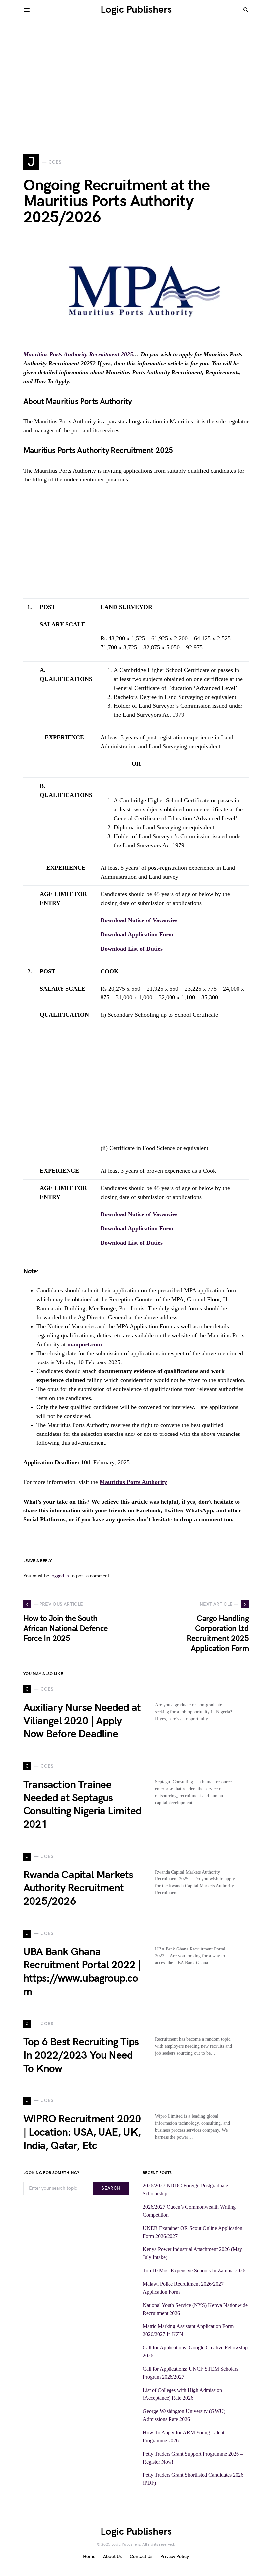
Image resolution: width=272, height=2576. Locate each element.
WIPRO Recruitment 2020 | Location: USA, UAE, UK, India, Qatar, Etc (82, 2133)
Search (111, 2188)
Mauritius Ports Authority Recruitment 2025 (78, 354)
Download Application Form (137, 934)
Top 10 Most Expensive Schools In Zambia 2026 (194, 2271)
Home (89, 2557)
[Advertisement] (136, 86)
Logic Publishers (136, 10)
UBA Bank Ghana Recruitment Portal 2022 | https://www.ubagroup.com (82, 1972)
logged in (60, 1576)
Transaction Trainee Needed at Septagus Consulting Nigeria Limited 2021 (82, 1805)
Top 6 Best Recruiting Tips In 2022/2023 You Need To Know (81, 2056)
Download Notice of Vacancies (139, 920)
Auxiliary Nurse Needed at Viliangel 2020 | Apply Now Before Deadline (82, 1721)
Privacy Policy (175, 2557)
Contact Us (141, 2557)
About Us (112, 2557)
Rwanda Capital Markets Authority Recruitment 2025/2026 (78, 1888)
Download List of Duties (132, 949)
